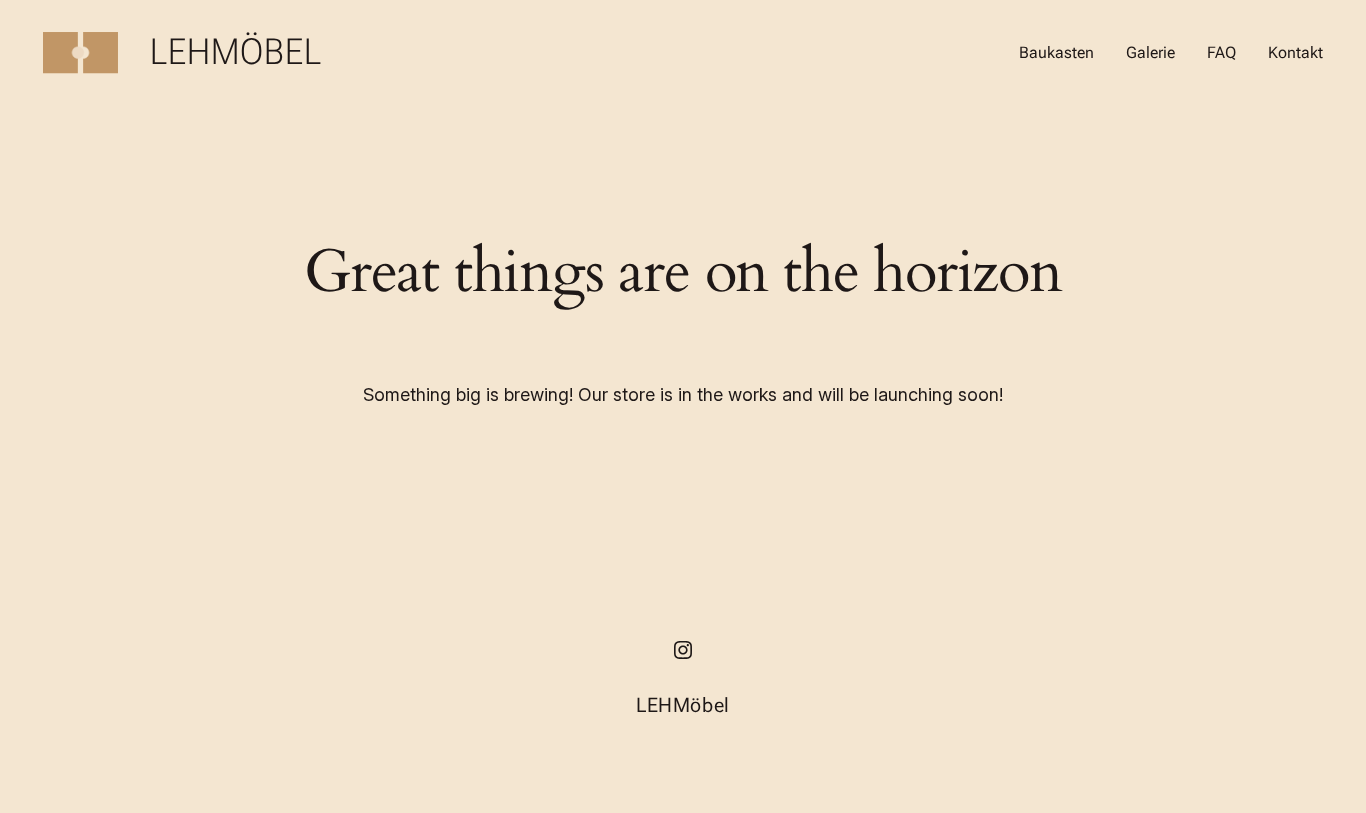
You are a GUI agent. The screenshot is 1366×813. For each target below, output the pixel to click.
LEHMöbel (236, 52)
